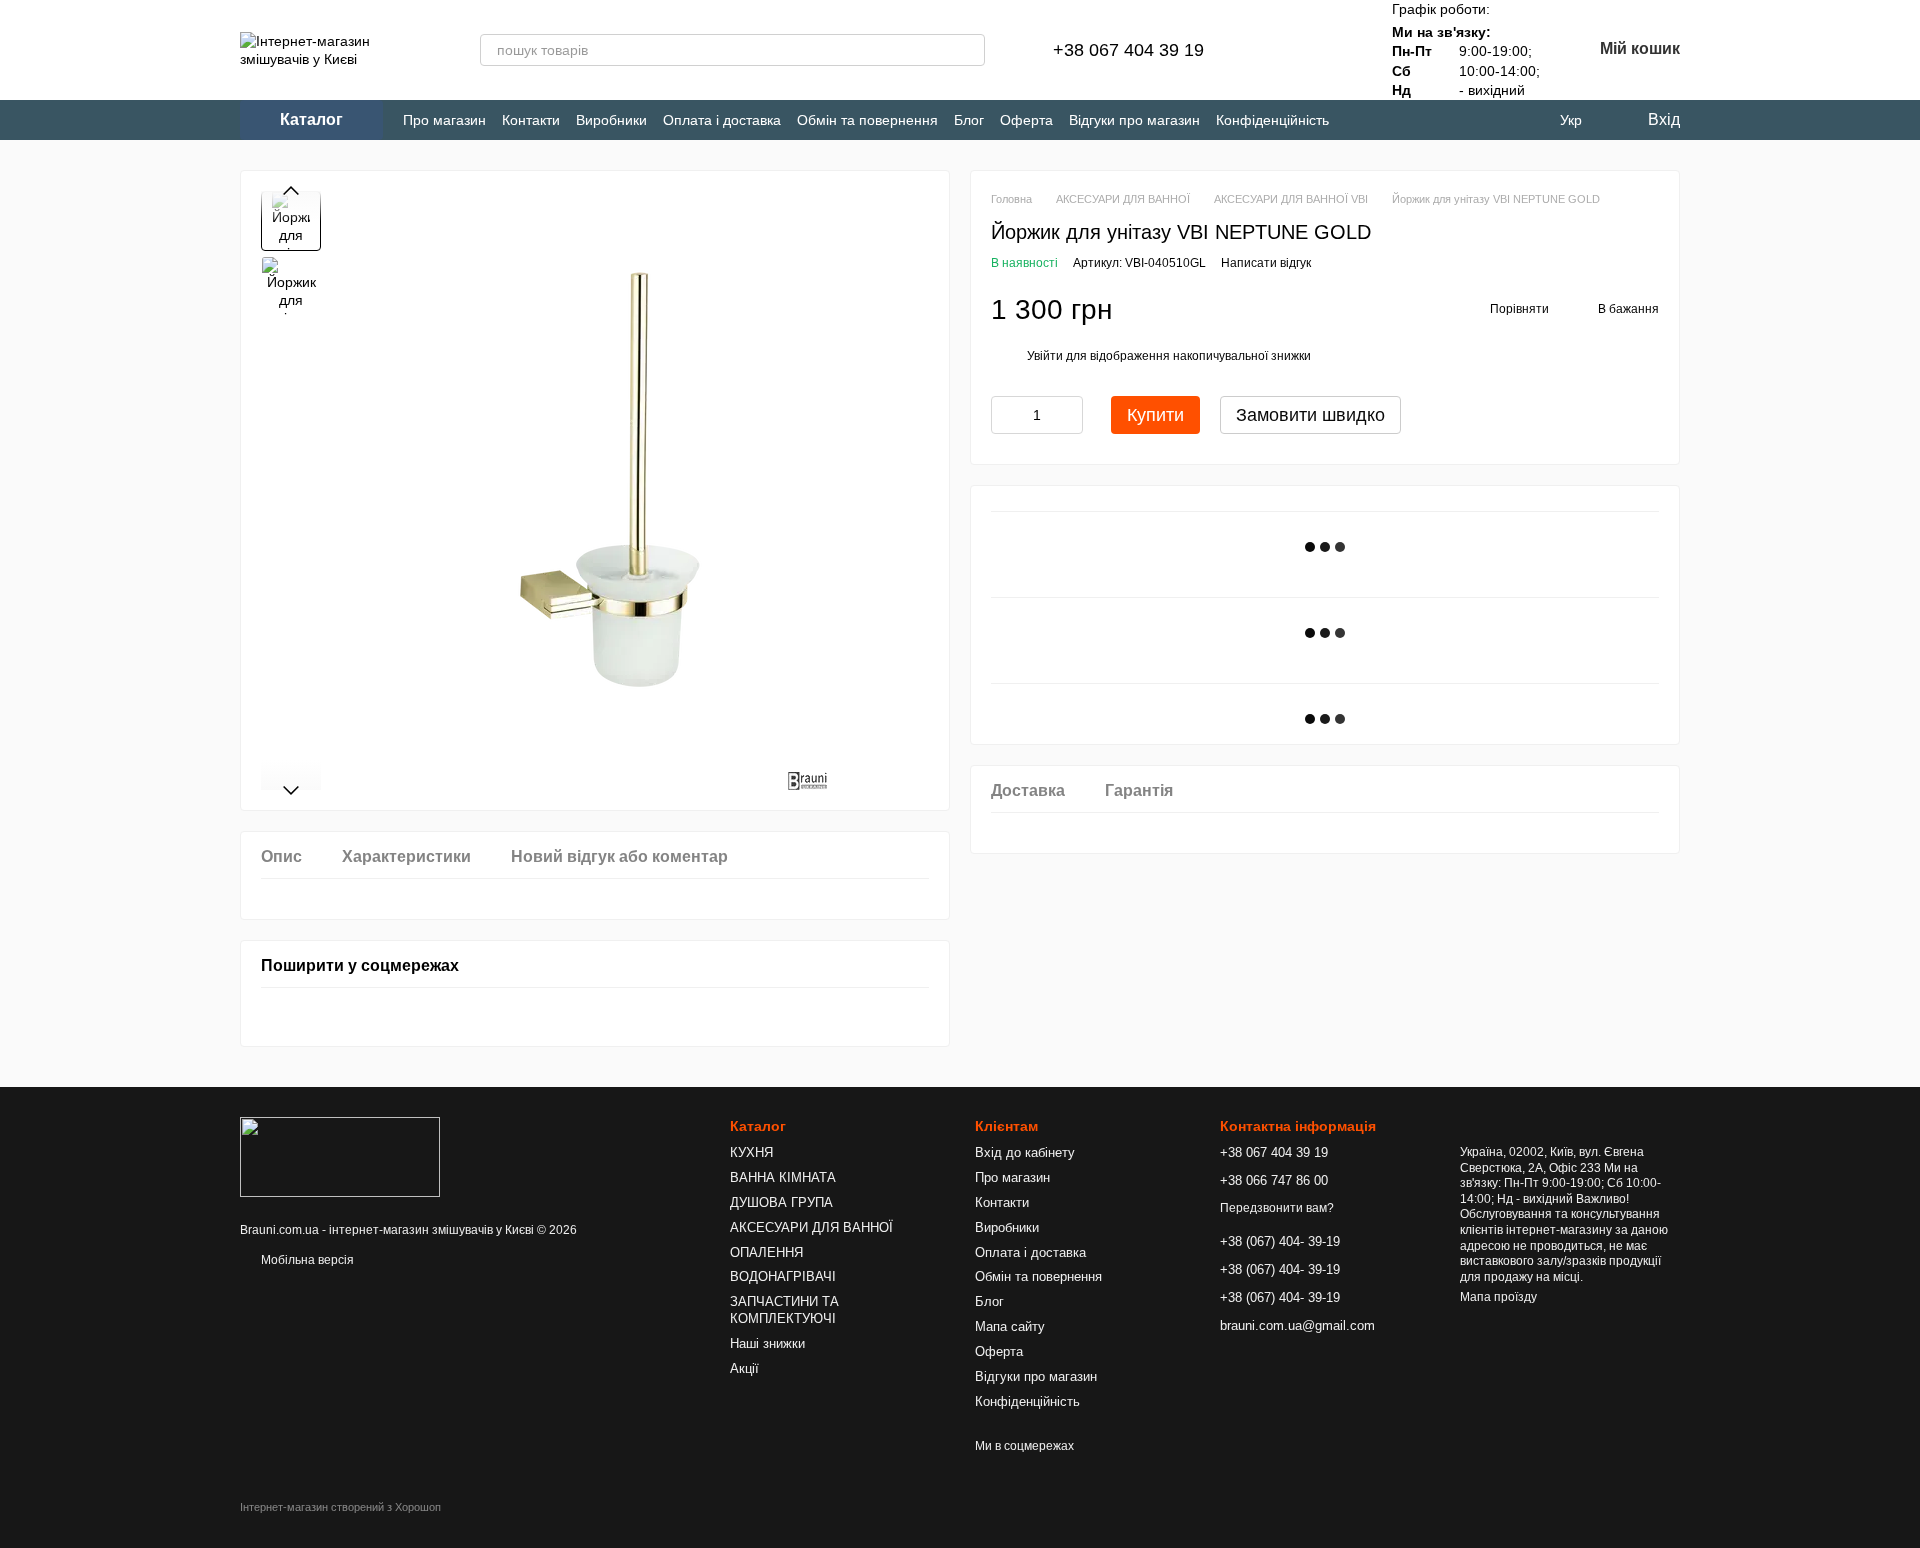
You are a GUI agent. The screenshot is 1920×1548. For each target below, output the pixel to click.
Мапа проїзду (1498, 1297)
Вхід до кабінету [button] (1025, 1152)
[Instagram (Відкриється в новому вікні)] (1361, 120)
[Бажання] (1332, 50)
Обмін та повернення (867, 120)
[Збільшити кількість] (1068, 415)
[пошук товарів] (969, 50)
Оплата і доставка (722, 120)
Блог (969, 120)
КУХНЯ (751, 1152)
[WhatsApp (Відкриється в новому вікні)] (1460, 120)
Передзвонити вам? (1277, 1208)
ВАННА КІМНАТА (783, 1177)
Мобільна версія (306, 1260)
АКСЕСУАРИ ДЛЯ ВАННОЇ (811, 1227)
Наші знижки (767, 1343)
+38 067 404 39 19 (1128, 50)
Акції (744, 1368)
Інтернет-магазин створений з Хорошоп (340, 1507)
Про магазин (444, 120)
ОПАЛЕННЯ (766, 1252)
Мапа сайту (1010, 1326)
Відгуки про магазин (1134, 120)
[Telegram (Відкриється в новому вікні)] (1394, 120)
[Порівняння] (1280, 50)
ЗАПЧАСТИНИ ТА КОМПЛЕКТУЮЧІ (784, 1310)
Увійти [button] (1045, 356)
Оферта (1026, 120)
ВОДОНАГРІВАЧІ (783, 1276)
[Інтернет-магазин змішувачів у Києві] (340, 1156)
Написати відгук (1266, 263)
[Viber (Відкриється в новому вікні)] (1427, 120)
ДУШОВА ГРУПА (781, 1202)
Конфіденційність (1272, 120)
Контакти (531, 120)
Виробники (611, 120)
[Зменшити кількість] (1006, 415)
